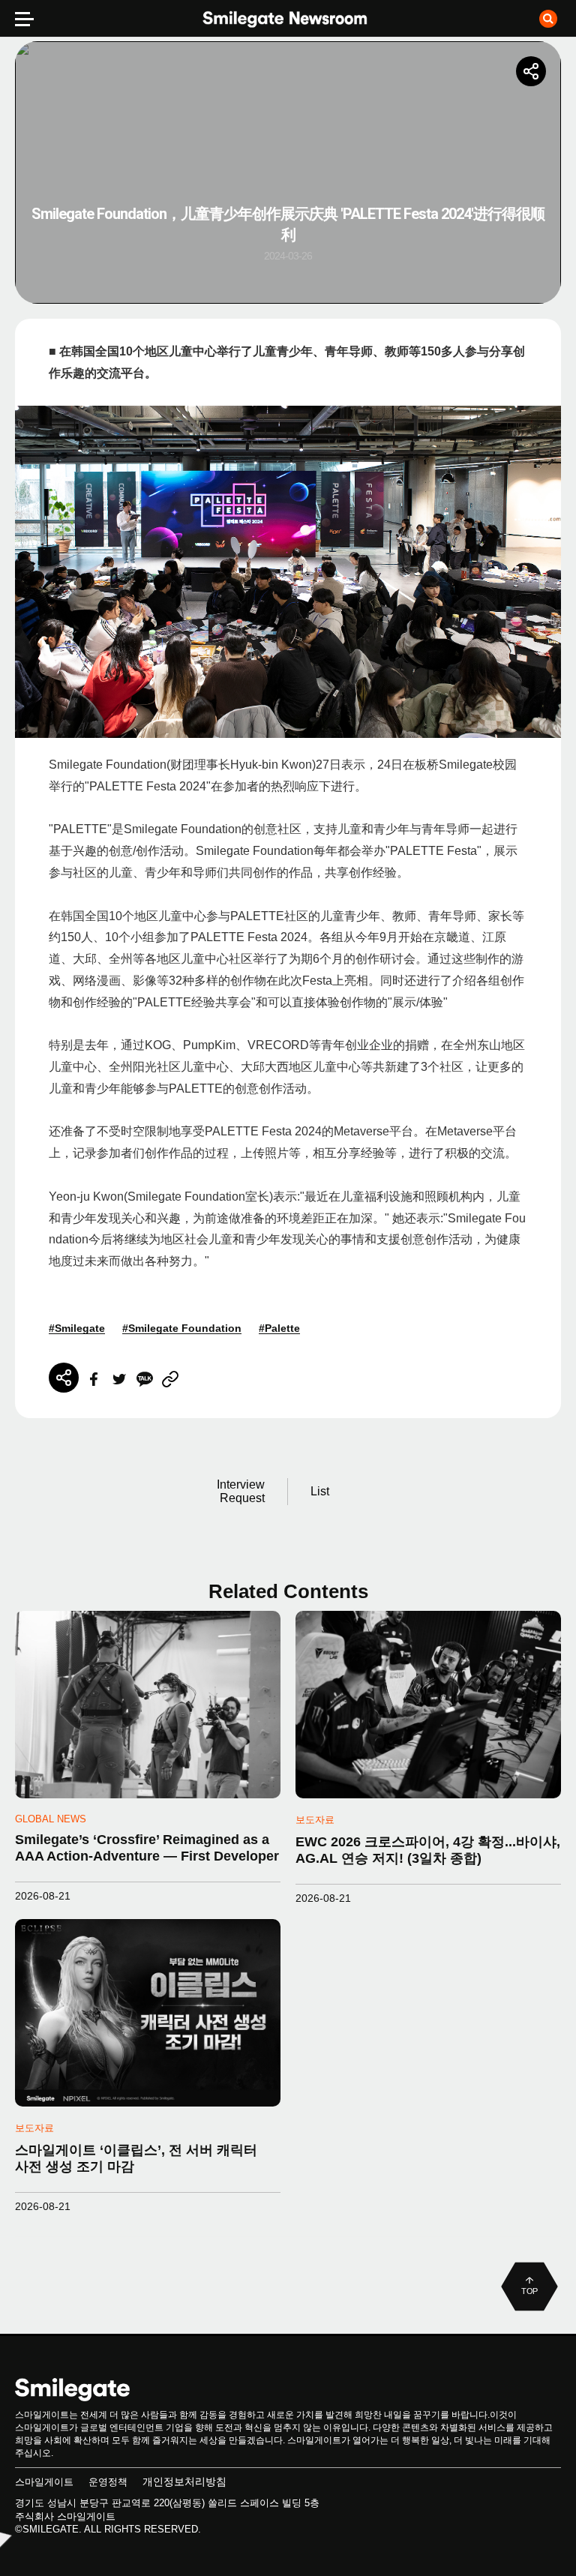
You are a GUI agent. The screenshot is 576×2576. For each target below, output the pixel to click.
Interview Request (241, 1491)
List (320, 1491)
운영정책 (108, 2482)
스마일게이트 (44, 2482)
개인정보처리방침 (184, 2482)
